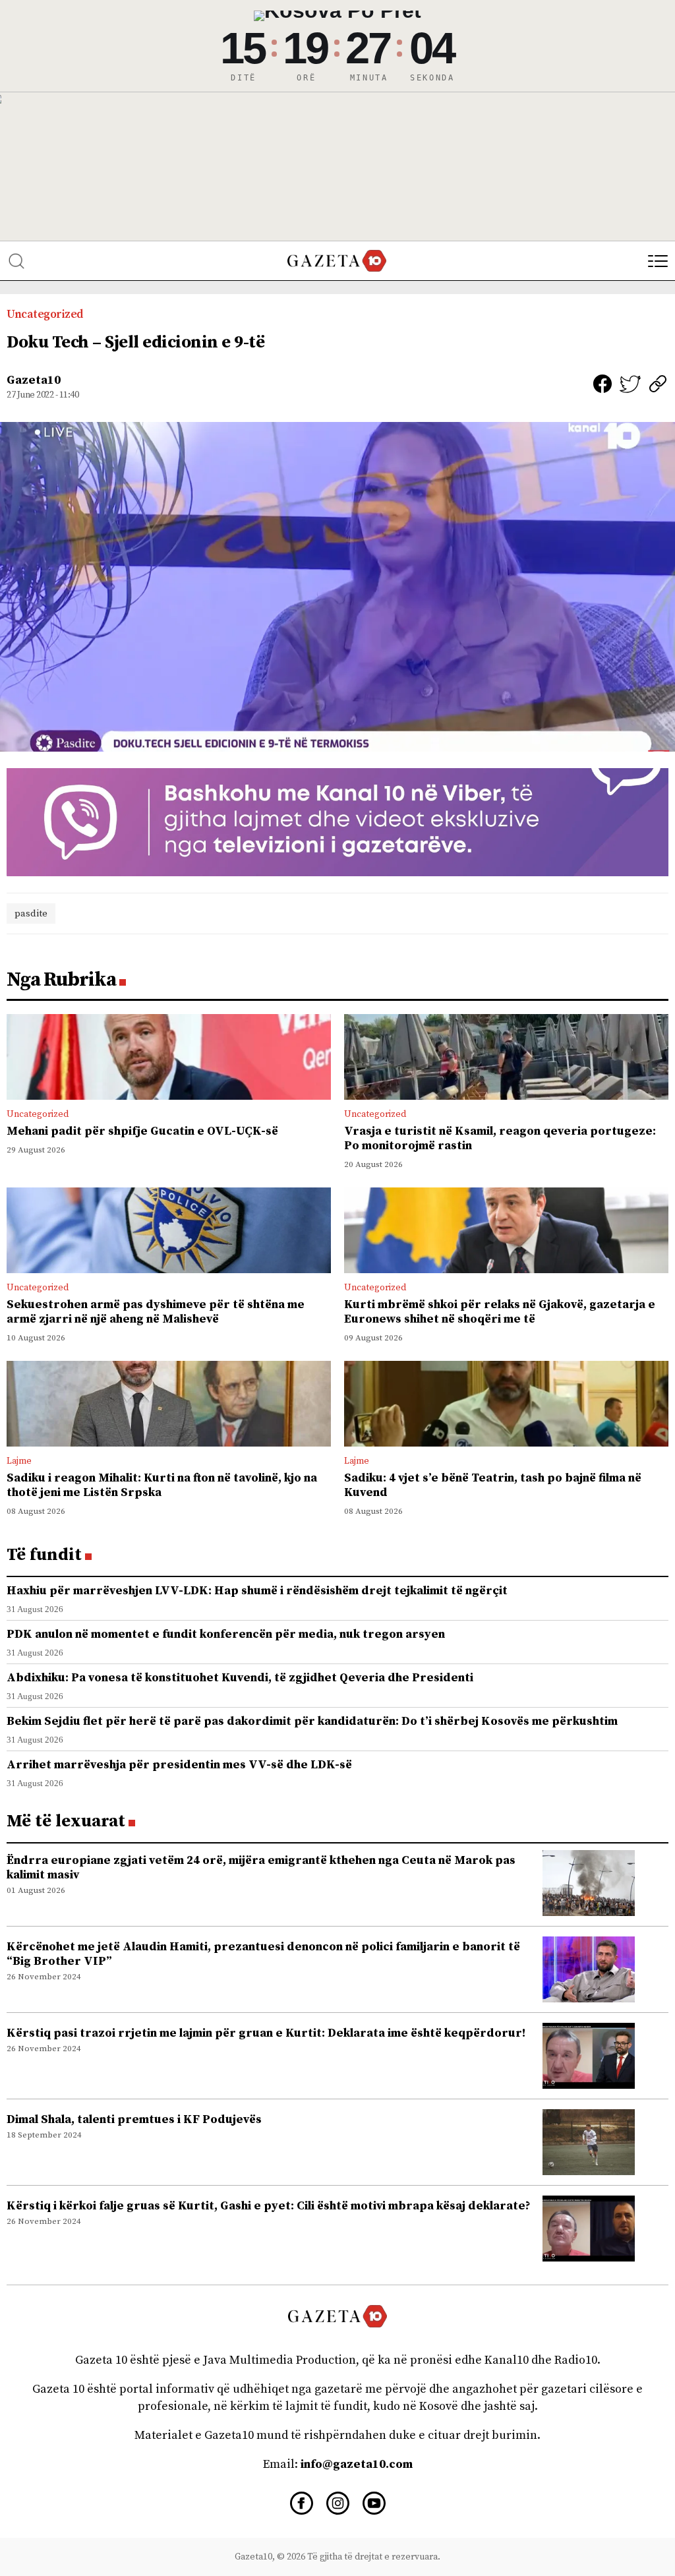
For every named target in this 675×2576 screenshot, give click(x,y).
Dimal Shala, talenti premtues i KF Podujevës (134, 2119)
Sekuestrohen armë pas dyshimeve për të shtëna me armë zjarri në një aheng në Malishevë (156, 1312)
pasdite (31, 914)
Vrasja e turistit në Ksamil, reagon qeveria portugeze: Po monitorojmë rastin (500, 1138)
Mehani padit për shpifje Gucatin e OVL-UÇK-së (142, 1131)
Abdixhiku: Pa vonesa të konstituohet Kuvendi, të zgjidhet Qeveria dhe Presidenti (240, 1678)
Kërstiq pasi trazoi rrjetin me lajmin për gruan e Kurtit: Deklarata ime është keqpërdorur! (266, 2033)
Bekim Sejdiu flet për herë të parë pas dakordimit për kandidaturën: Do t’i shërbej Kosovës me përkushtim (312, 1721)
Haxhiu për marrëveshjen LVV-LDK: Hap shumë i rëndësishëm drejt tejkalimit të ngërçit (257, 1591)
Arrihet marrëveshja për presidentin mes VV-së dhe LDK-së (179, 1765)
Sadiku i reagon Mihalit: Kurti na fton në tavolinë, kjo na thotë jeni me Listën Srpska (162, 1485)
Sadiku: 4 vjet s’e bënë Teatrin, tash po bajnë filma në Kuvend (493, 1485)
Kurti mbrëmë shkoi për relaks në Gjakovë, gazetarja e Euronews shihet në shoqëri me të (500, 1312)
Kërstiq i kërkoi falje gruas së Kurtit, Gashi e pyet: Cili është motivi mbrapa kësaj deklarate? (269, 2206)
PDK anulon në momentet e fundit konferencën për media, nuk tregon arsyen (226, 1634)
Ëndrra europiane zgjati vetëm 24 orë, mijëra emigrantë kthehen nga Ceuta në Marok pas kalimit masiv (261, 1868)
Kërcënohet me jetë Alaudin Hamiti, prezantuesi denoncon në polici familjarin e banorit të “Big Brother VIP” (263, 1954)
